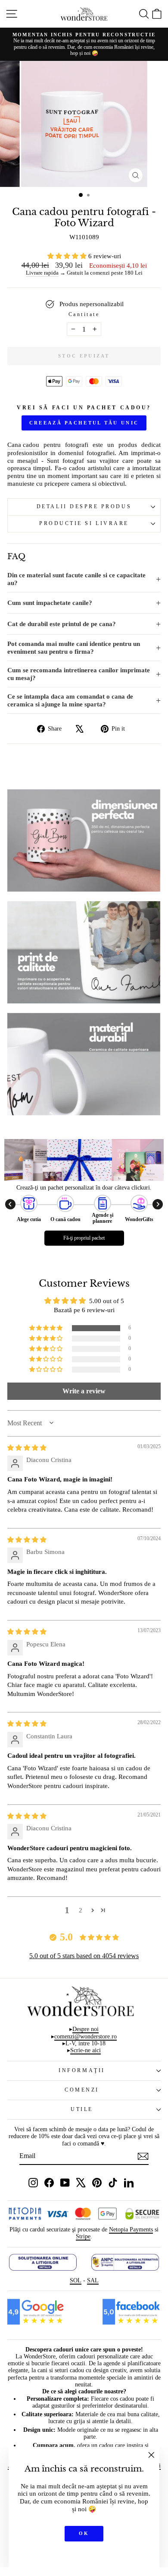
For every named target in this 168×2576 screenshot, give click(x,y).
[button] (68, 256)
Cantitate (84, 315)
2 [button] (81, 1910)
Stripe (83, 2236)
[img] (27, 1448)
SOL (76, 2280)
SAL (93, 2280)
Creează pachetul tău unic (84, 423)
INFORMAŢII (82, 2071)
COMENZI (82, 2090)
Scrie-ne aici (86, 2050)
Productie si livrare (84, 524)
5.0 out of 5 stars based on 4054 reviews (84, 1956)
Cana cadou (23, 445)
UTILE (82, 2109)
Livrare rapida (42, 273)
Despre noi (86, 2029)
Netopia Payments (131, 2229)
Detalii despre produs (84, 507)
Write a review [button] (84, 1391)
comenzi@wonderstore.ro (86, 2036)
